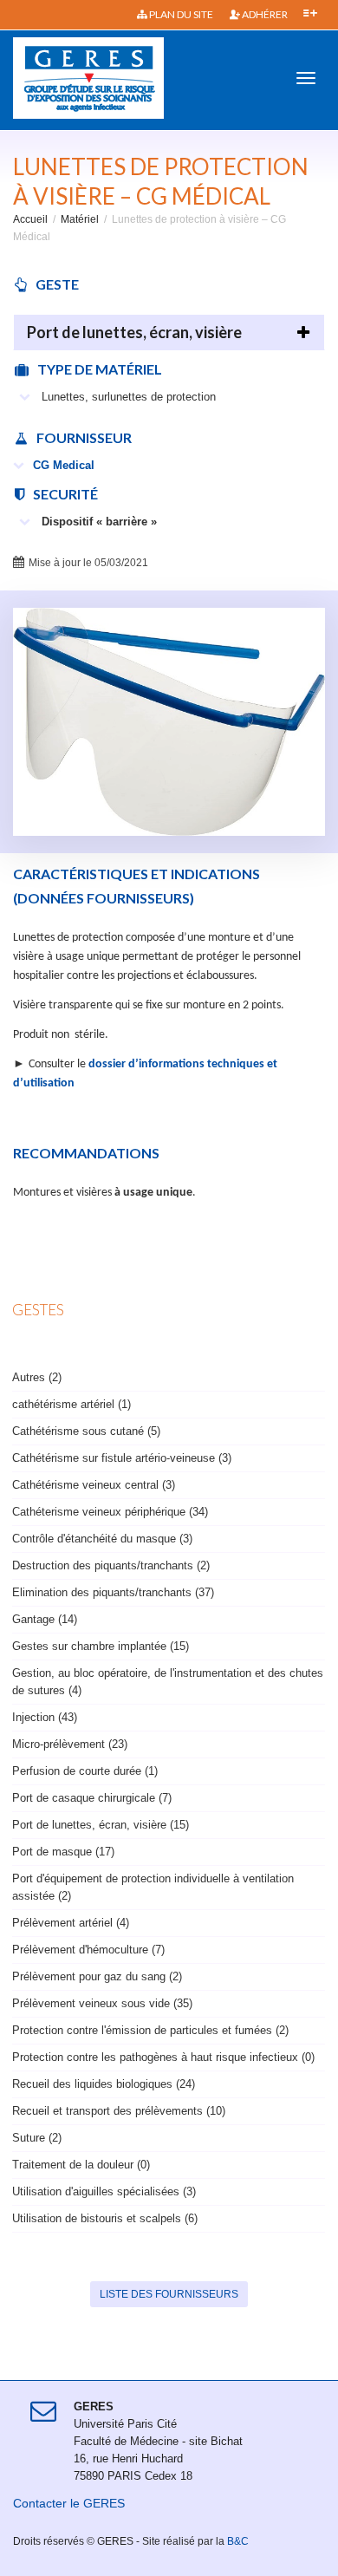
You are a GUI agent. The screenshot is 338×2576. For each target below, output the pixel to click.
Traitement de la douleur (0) (81, 2165)
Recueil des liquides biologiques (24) (104, 2084)
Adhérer (264, 14)
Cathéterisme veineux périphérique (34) (110, 1512)
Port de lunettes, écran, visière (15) (101, 1825)
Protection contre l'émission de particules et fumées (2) (150, 2030)
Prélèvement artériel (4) (71, 1923)
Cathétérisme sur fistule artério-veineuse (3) (122, 1458)
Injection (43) (45, 1717)
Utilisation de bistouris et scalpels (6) (105, 2218)
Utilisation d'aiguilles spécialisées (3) (104, 2191)
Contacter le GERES (69, 2503)
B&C (238, 2541)
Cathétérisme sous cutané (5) (86, 1431)
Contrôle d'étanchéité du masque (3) (102, 1539)
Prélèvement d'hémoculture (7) (88, 1950)
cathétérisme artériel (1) (71, 1404)
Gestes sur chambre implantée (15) (101, 1646)
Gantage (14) (45, 1619)
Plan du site (180, 14)
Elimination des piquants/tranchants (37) (113, 1592)
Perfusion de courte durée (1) (85, 1771)
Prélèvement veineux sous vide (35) (102, 2003)
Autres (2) (37, 1377)
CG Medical (64, 465)
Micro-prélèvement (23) (70, 1744)
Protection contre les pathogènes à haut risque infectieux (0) (163, 2057)
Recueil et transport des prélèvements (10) (119, 2111)
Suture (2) (37, 2138)
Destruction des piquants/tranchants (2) (111, 1565)
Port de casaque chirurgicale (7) (92, 1798)
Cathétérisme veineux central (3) (94, 1485)
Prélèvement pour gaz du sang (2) (97, 1976)
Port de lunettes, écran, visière (134, 332)
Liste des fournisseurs (169, 2294)
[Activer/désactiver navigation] (306, 78)
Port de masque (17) (63, 1852)
